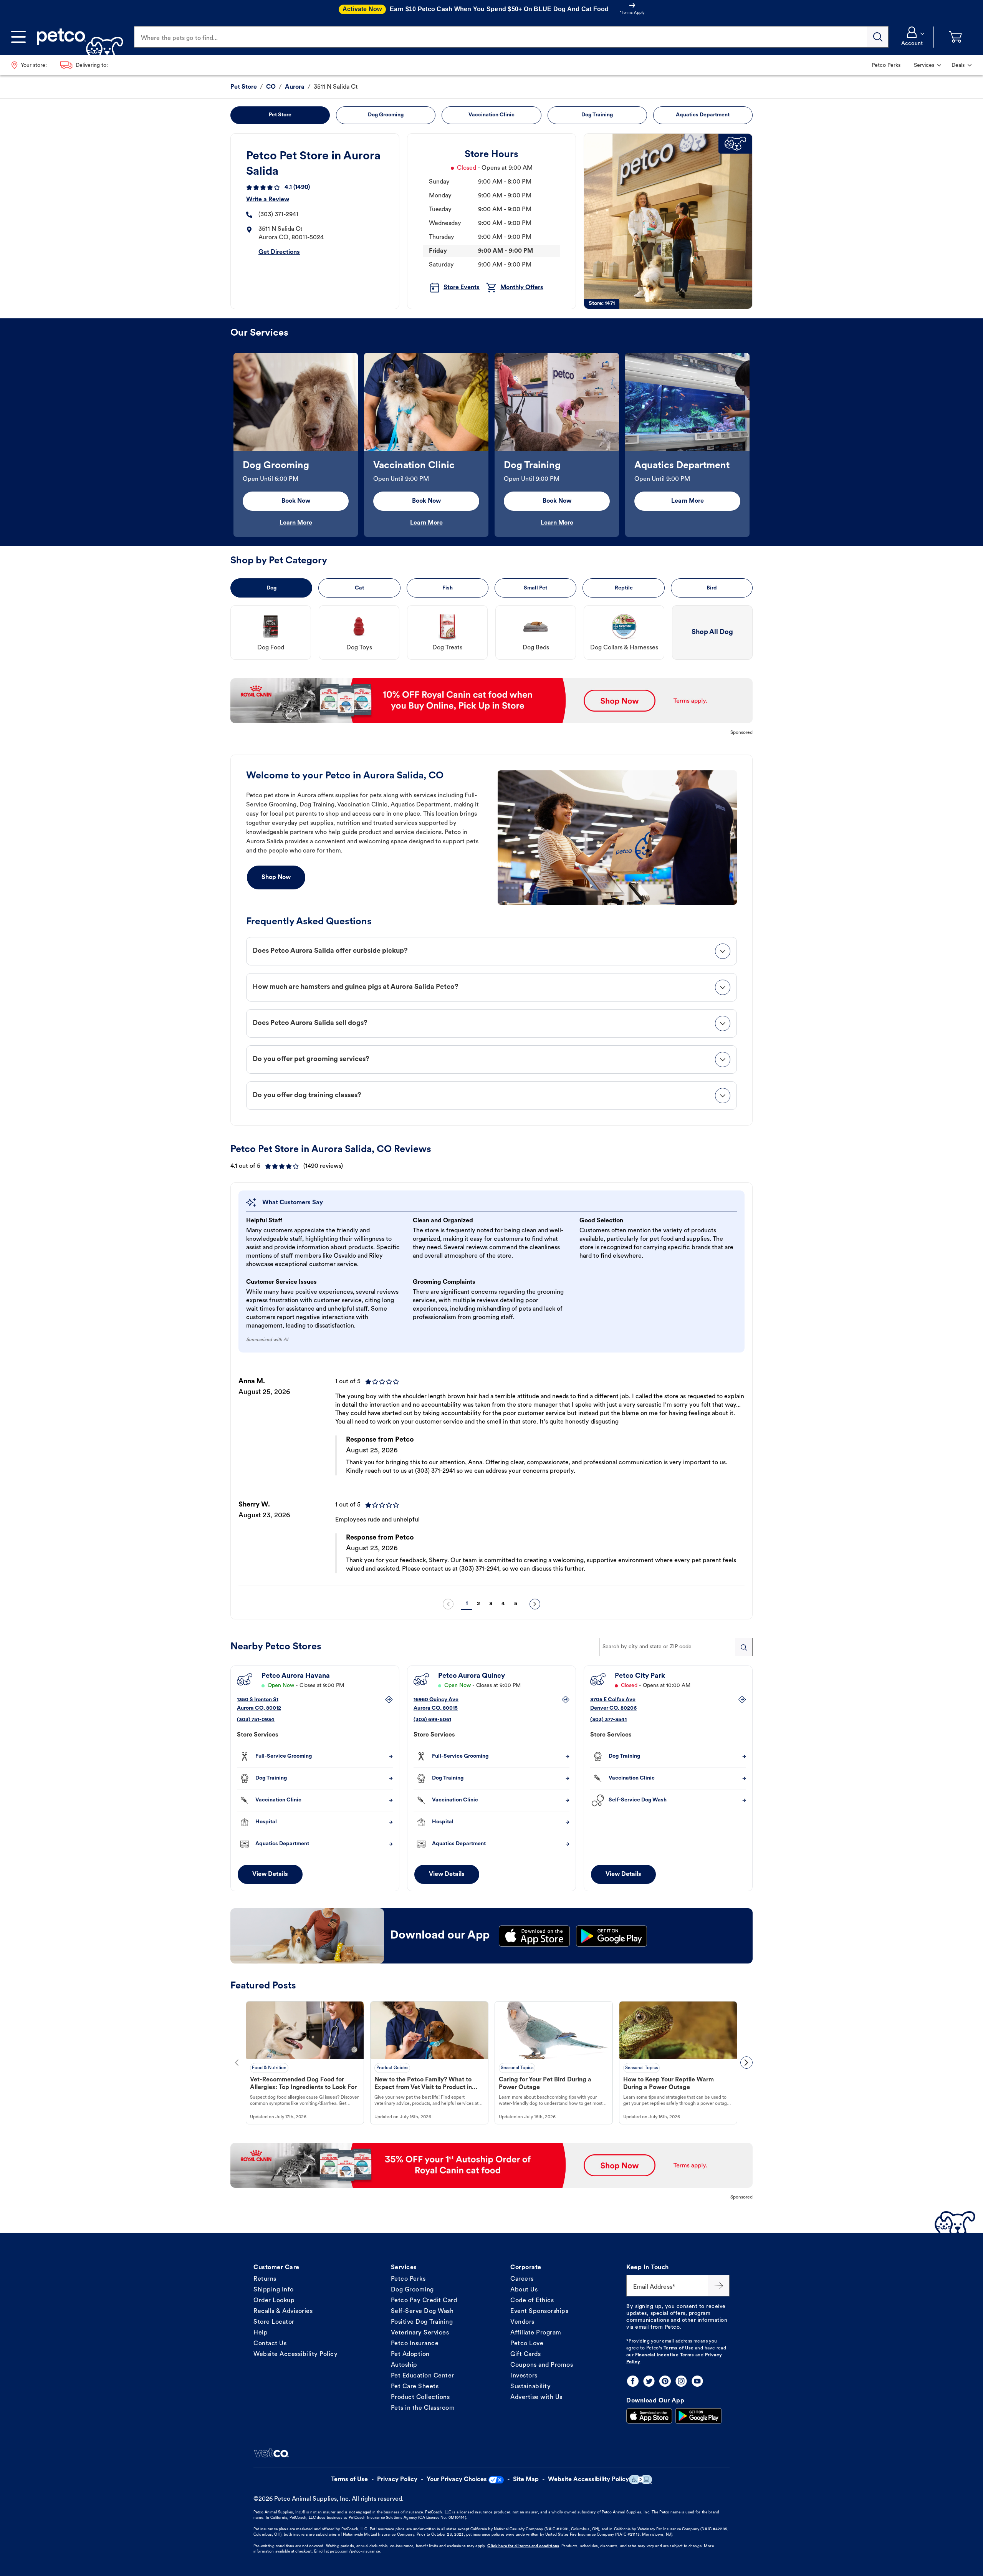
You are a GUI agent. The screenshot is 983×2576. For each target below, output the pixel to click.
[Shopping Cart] (955, 37)
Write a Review (268, 200)
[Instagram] (681, 2381)
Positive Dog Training (422, 2322)
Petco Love (527, 2344)
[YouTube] (697, 2381)
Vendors (522, 2322)
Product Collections (420, 2397)
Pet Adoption (410, 2354)
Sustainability (530, 2387)
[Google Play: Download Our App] (698, 2416)
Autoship (404, 2365)
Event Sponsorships (539, 2311)
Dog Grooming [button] (386, 115)
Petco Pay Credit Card (424, 2301)
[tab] (491, 951)
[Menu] (18, 37)
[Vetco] (271, 2453)
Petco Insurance (415, 2344)
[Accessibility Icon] (640, 2479)
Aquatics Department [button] (703, 115)
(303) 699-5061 (432, 1720)
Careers (522, 2279)
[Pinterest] (665, 2381)
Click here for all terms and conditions (523, 2546)
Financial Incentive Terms (665, 2355)
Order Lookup (274, 2301)
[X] (649, 2381)
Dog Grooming (412, 2290)
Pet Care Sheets (415, 2387)
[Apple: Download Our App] (649, 2416)
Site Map (526, 2480)
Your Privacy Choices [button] (457, 2480)
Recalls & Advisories (283, 2311)
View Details (270, 1874)
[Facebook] (633, 2381)
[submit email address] (719, 2286)
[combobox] (676, 1647)
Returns (265, 2279)
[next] (535, 1604)
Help (261, 2333)
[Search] (878, 37)
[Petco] (77, 37)
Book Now (296, 501)
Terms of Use (679, 2348)
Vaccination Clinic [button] (491, 115)
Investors (524, 2376)
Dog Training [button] (597, 115)
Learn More (296, 523)
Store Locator (274, 2322)
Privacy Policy (397, 2480)
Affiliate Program (536, 2333)
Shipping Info (274, 2290)
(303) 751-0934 (256, 1720)
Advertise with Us (536, 2397)
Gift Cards (525, 2354)
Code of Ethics (532, 2301)
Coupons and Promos (542, 2365)
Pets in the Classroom (423, 2408)
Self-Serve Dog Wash (422, 2311)
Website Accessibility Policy (295, 2354)
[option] (296, 445)
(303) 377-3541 (608, 1720)
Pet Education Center (423, 2376)
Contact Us (270, 2344)
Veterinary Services (420, 2333)
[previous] (448, 1604)
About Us (524, 2290)
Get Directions (279, 252)
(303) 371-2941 (278, 215)
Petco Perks (408, 2279)
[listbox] (491, 445)
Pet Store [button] (280, 115)
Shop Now (276, 877)
